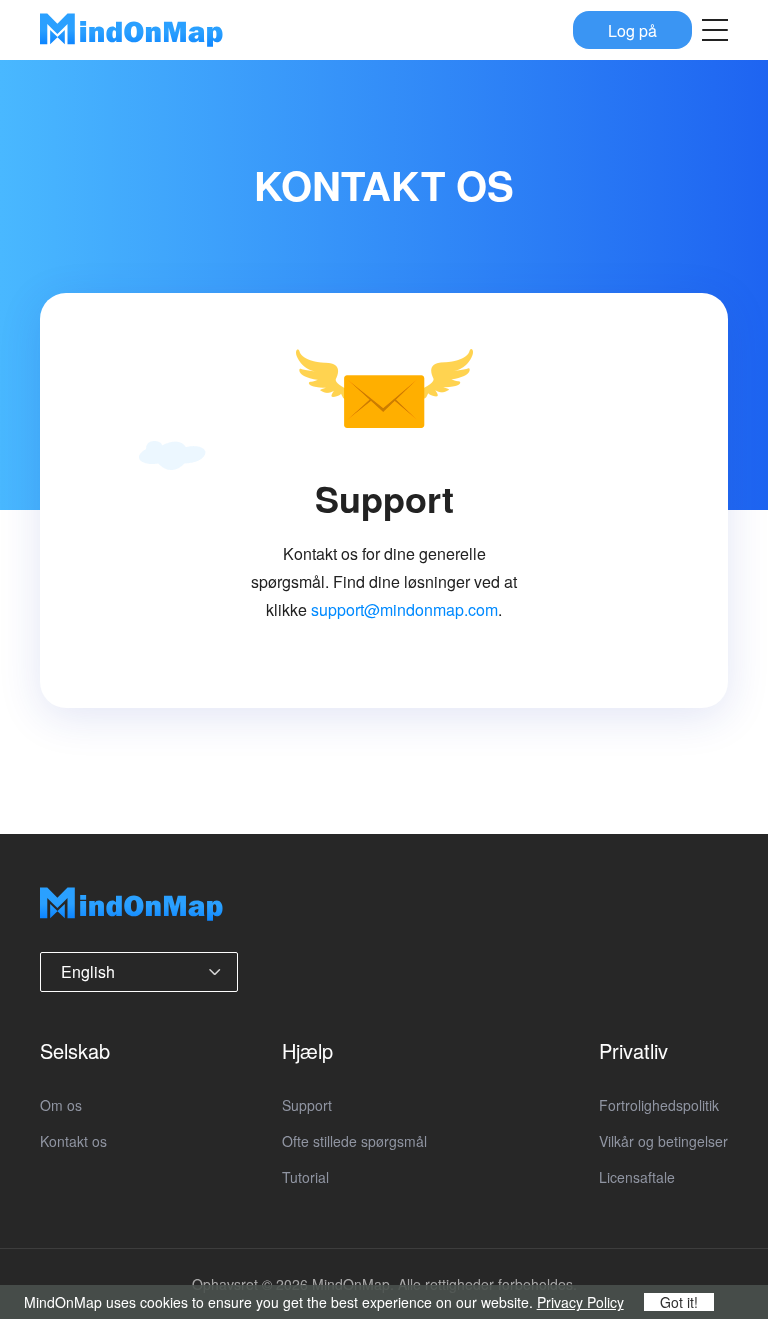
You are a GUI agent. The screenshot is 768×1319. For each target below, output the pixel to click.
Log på (632, 29)
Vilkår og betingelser (663, 1141)
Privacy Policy (580, 1302)
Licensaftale (637, 1177)
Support (307, 1105)
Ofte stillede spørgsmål (354, 1141)
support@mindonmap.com (404, 609)
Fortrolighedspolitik (659, 1105)
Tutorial (305, 1177)
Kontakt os (73, 1141)
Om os (61, 1105)
